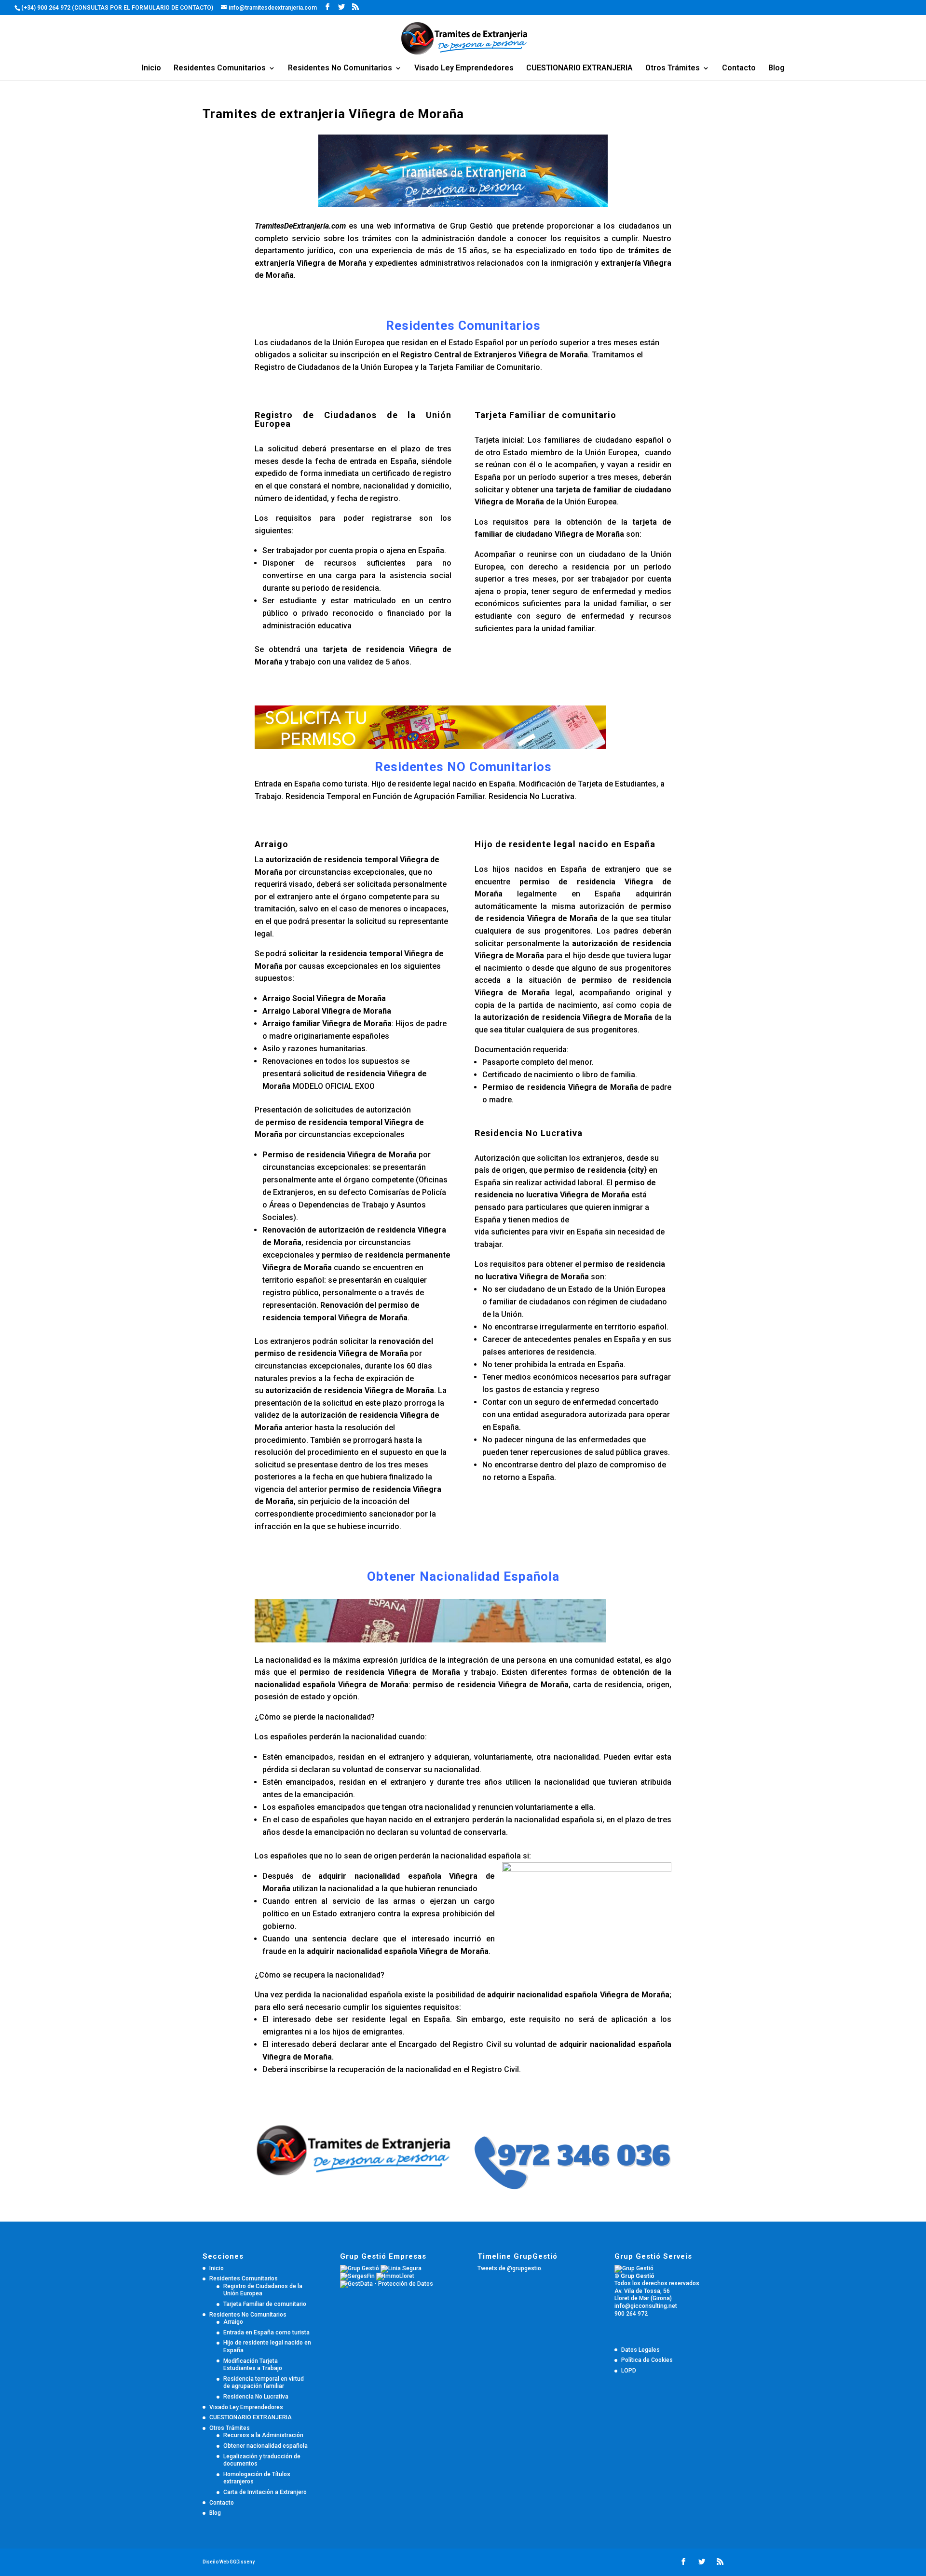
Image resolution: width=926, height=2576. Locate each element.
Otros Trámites (673, 68)
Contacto (739, 68)
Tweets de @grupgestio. (510, 2268)
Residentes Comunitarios (220, 68)
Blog (776, 68)
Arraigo (233, 2322)
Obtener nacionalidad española (266, 2446)
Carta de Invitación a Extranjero (265, 2492)
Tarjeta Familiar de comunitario (265, 2304)
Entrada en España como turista (266, 2332)
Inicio (151, 68)
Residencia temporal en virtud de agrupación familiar (264, 2383)
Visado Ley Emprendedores (464, 68)
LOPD (629, 2371)
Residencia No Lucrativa (256, 2397)
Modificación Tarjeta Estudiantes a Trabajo (253, 2365)
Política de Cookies (647, 2360)
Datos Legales (640, 2350)
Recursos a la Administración (263, 2435)
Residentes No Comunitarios (340, 68)
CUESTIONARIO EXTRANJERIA (579, 68)
